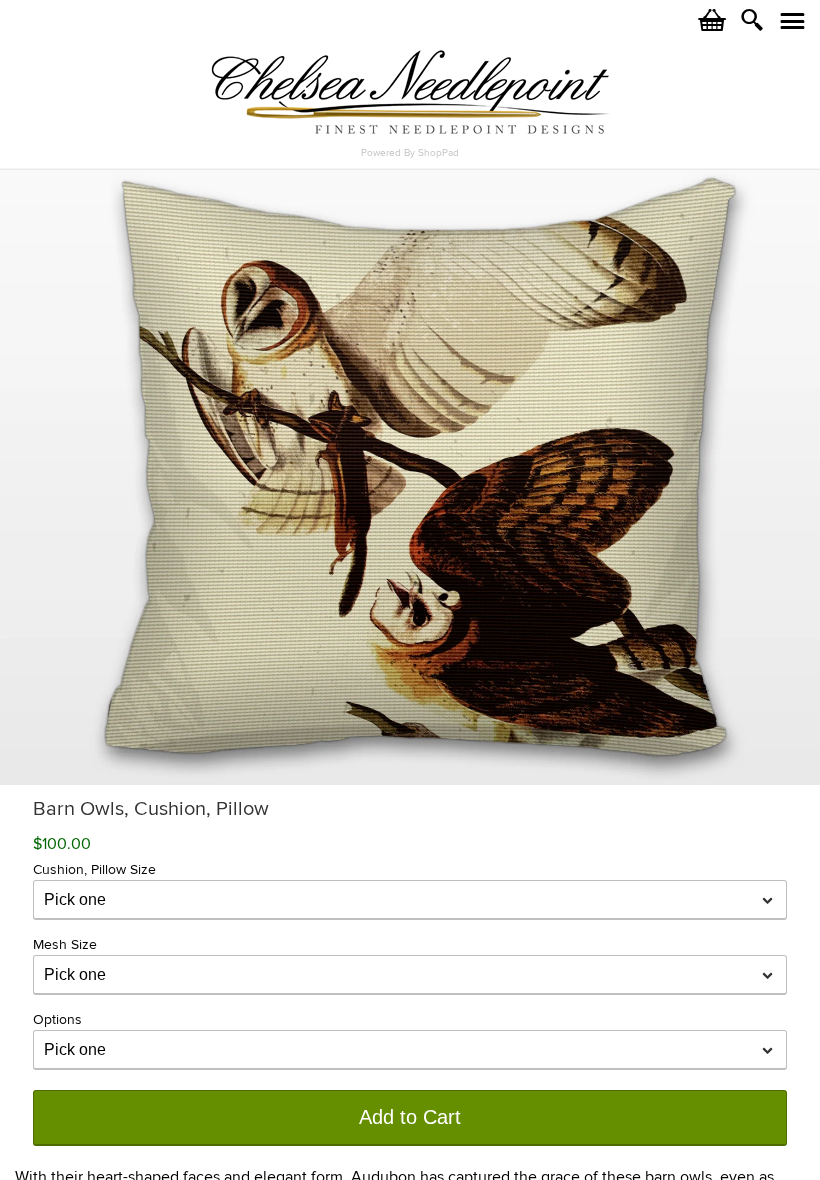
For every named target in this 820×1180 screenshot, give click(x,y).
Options (57, 1019)
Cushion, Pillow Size (94, 869)
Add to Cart (410, 1117)
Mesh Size (65, 944)
